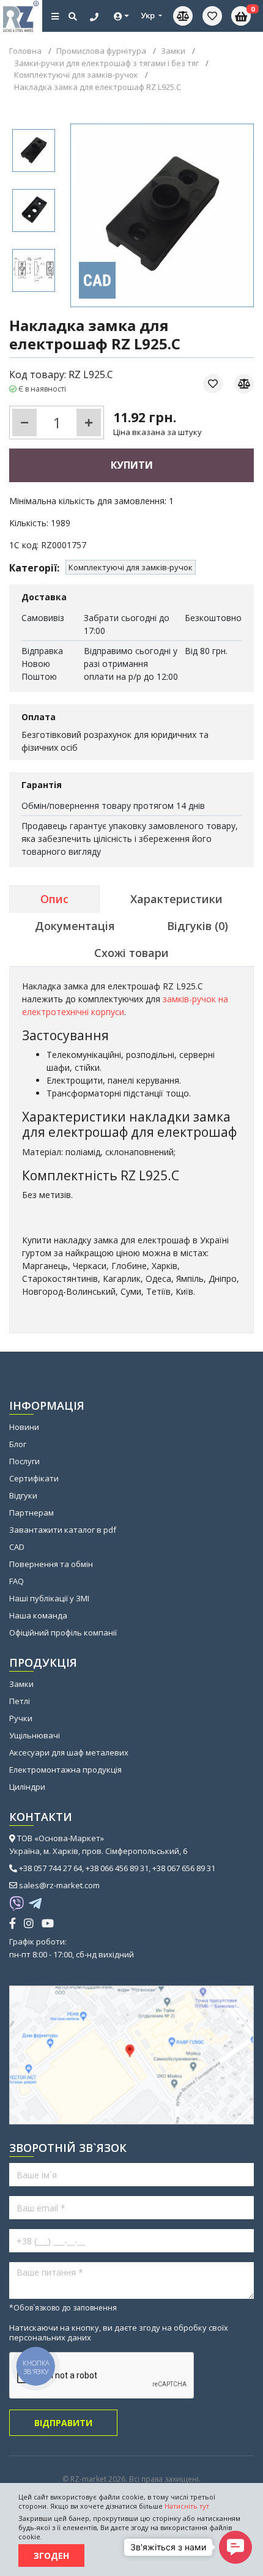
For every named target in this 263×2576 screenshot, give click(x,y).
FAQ (17, 1581)
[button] (235, 2547)
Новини (24, 1427)
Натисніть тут (187, 2506)
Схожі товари (131, 953)
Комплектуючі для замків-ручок (131, 567)
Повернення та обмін (51, 1564)
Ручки (21, 1718)
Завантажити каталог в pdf (63, 1530)
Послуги (24, 1461)
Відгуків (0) (198, 926)
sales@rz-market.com (59, 1885)
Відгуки (23, 1495)
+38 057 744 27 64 (50, 1868)
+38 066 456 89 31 (117, 1868)
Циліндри (27, 1787)
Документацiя (75, 926)
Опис (54, 899)
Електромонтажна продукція (65, 1770)
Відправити (63, 2423)
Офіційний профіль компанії (63, 1632)
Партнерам (31, 1513)
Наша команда (38, 1615)
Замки (21, 1684)
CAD (17, 1547)
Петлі (20, 1701)
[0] (212, 16)
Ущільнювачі (35, 1735)
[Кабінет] (122, 16)
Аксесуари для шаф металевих (69, 1752)
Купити (132, 465)
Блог (18, 1444)
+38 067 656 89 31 (184, 1868)
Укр (149, 15)
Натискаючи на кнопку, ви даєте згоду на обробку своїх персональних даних (119, 2332)
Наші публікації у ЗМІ (49, 1598)
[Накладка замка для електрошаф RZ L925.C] (34, 151)
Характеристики (176, 899)
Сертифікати (34, 1478)
